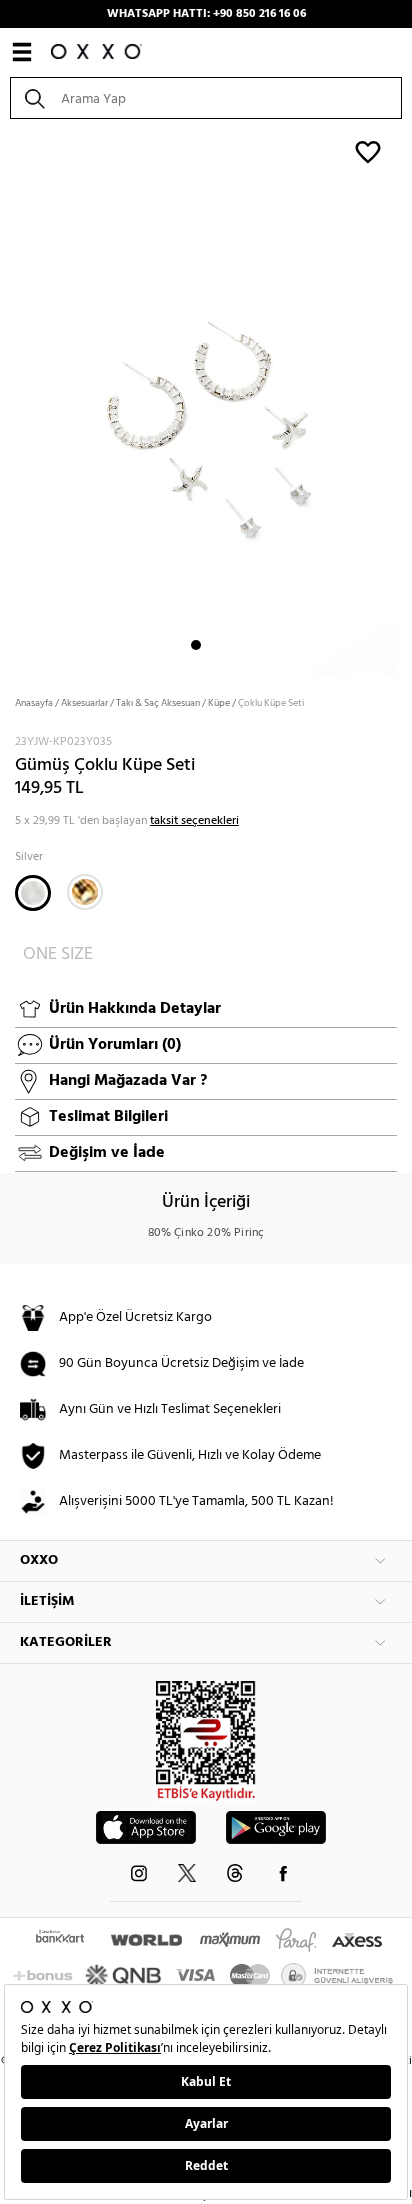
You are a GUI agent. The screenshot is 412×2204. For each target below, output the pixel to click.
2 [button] (214, 645)
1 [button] (196, 645)
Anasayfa (34, 703)
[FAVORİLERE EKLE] (368, 151)
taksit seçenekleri (194, 821)
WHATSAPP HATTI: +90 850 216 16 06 (206, 14)
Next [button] (10, 401)
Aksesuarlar (84, 703)
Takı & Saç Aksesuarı (158, 703)
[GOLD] (85, 892)
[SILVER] (33, 893)
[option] (206, 400)
